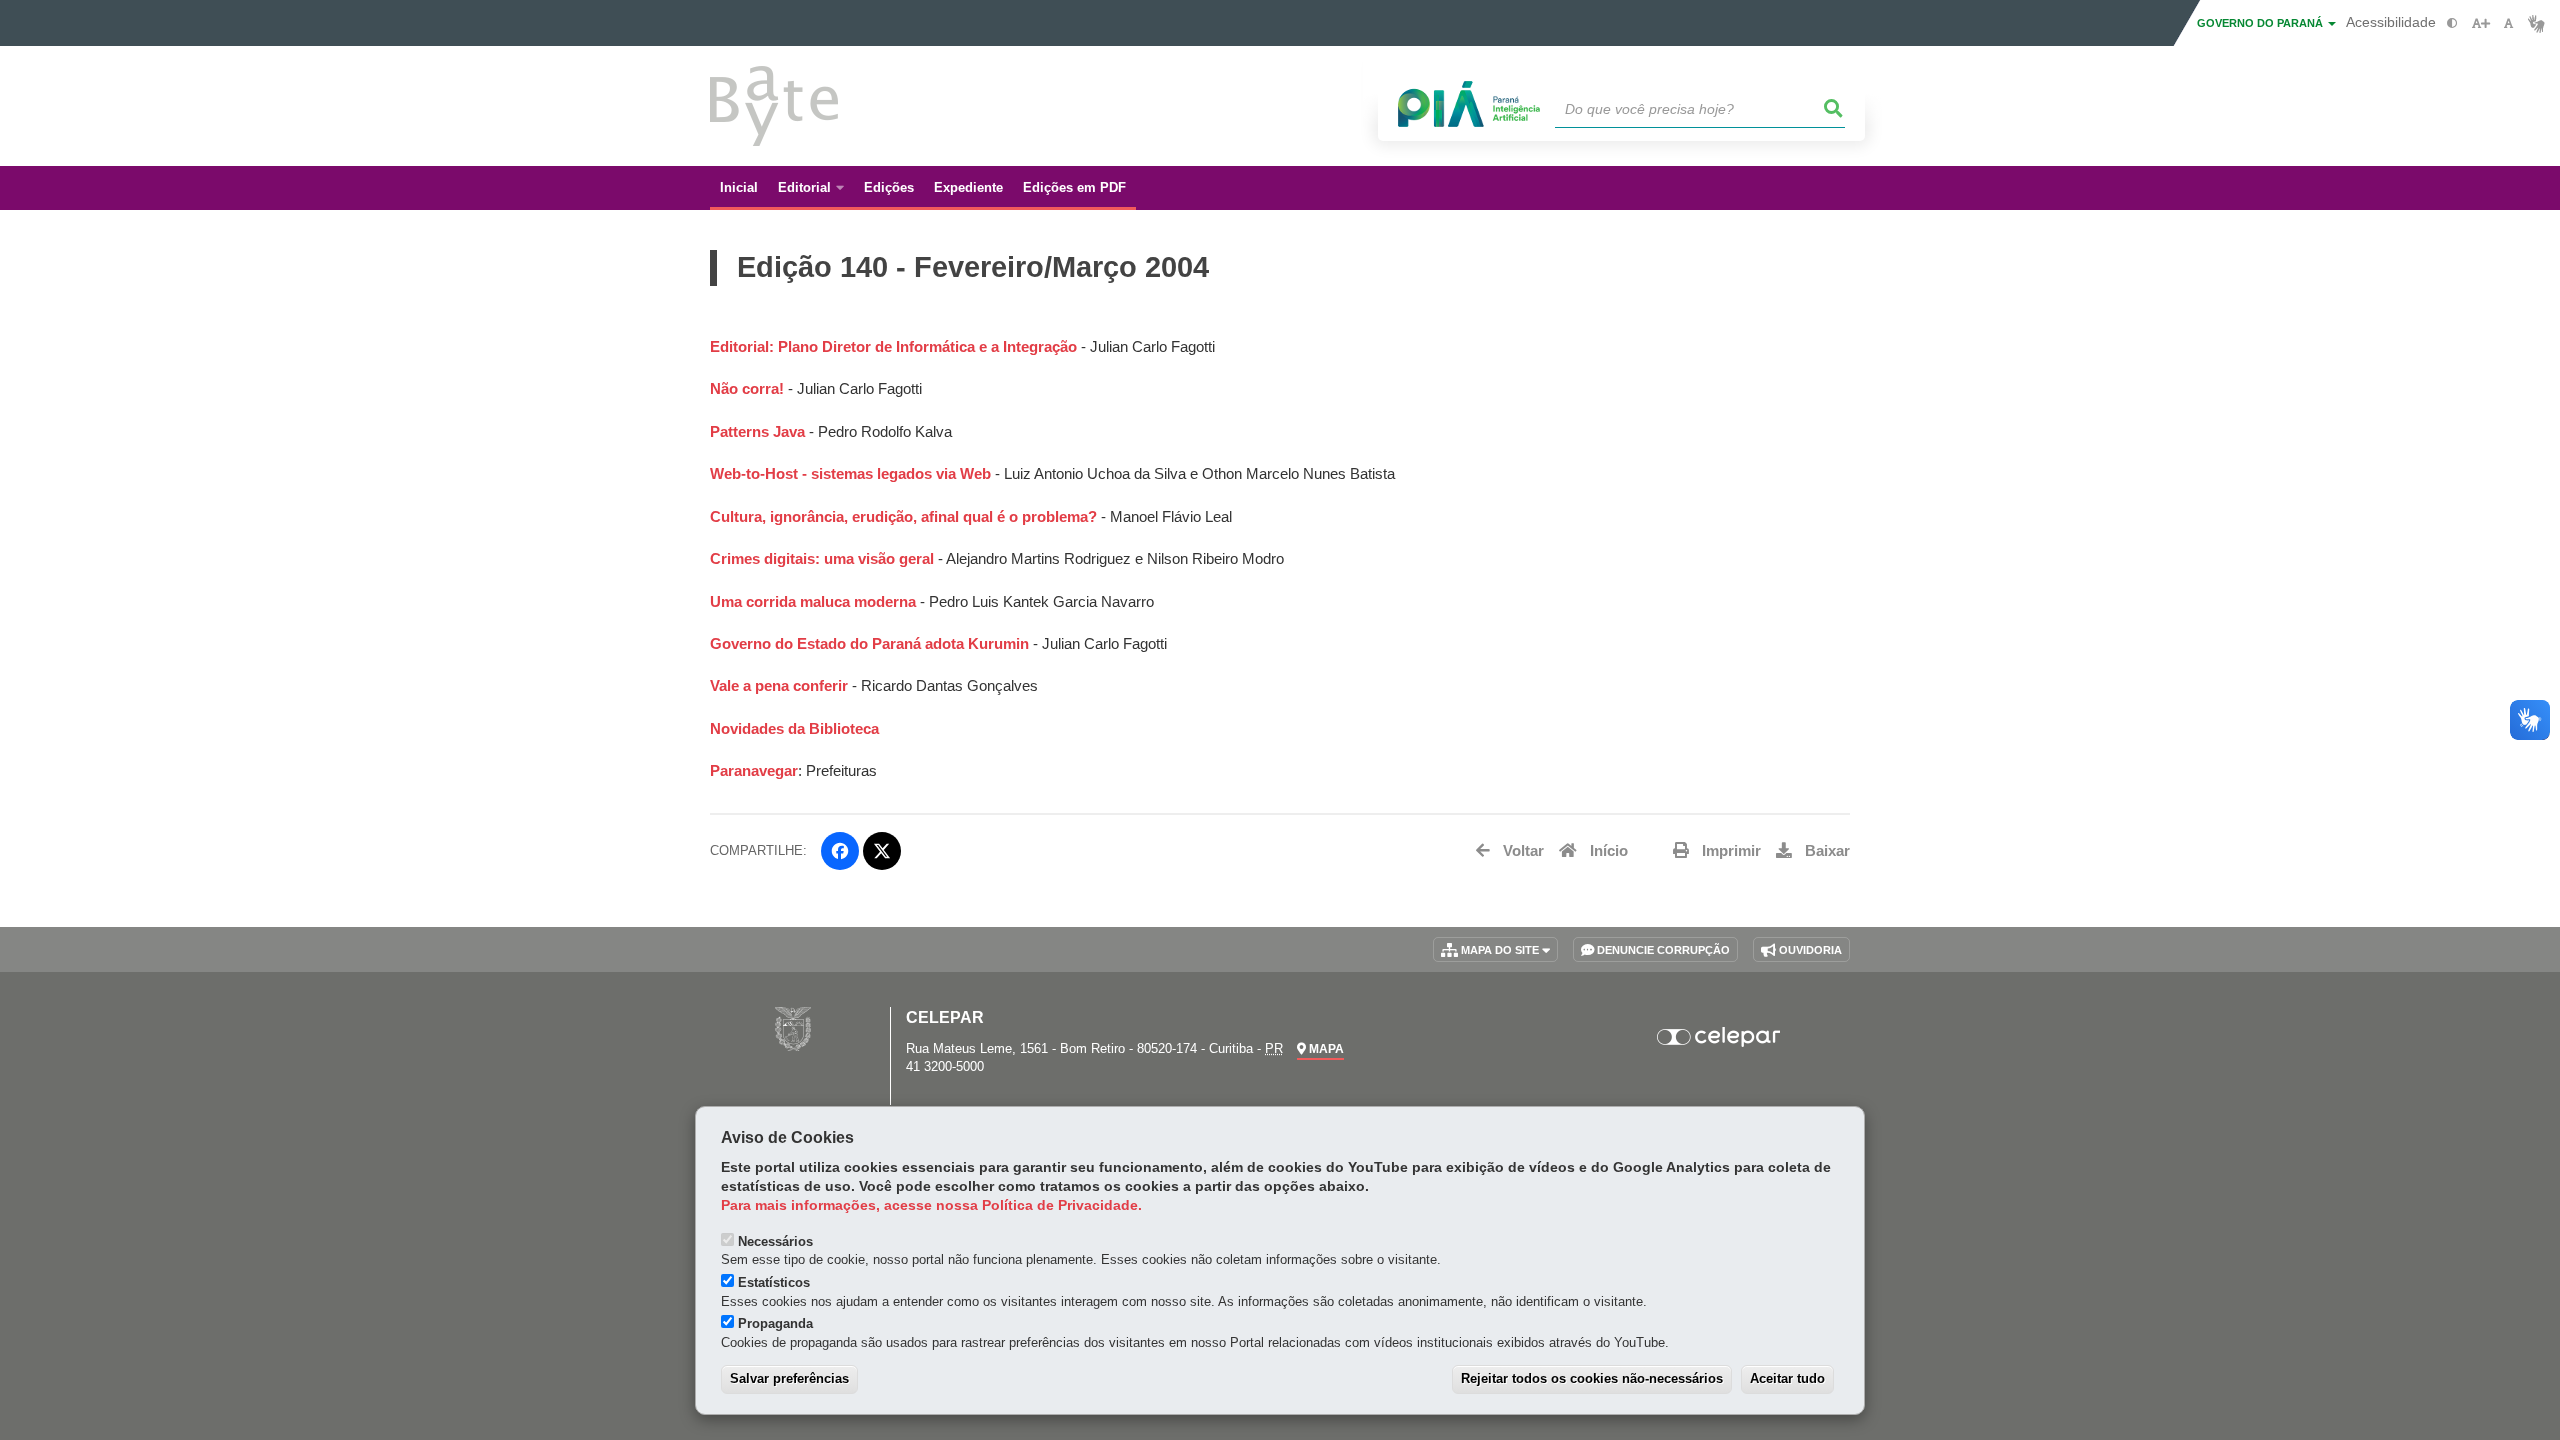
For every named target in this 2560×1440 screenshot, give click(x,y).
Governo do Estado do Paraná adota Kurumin (869, 644)
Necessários (775, 1241)
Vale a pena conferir (779, 686)
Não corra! (747, 389)
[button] (1834, 109)
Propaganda (775, 1323)
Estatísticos (774, 1282)
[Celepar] (1719, 1037)
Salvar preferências (789, 1378)
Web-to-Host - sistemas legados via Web (852, 474)
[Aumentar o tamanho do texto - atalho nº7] (2480, 23)
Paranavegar (754, 771)
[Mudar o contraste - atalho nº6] (2452, 23)
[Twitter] (882, 851)
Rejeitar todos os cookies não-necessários (1592, 1378)
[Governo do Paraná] (793, 1028)
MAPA (1325, 1049)
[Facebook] (840, 851)
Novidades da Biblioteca (794, 729)
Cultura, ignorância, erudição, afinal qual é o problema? (903, 517)
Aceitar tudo (1787, 1378)
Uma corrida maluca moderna (813, 602)
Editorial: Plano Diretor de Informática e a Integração (895, 347)
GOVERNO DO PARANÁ (2261, 23)
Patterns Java (759, 432)
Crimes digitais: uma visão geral (824, 559)
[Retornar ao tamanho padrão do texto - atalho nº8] (2508, 23)
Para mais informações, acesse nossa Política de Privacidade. (931, 1205)
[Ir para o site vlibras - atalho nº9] (2536, 23)
